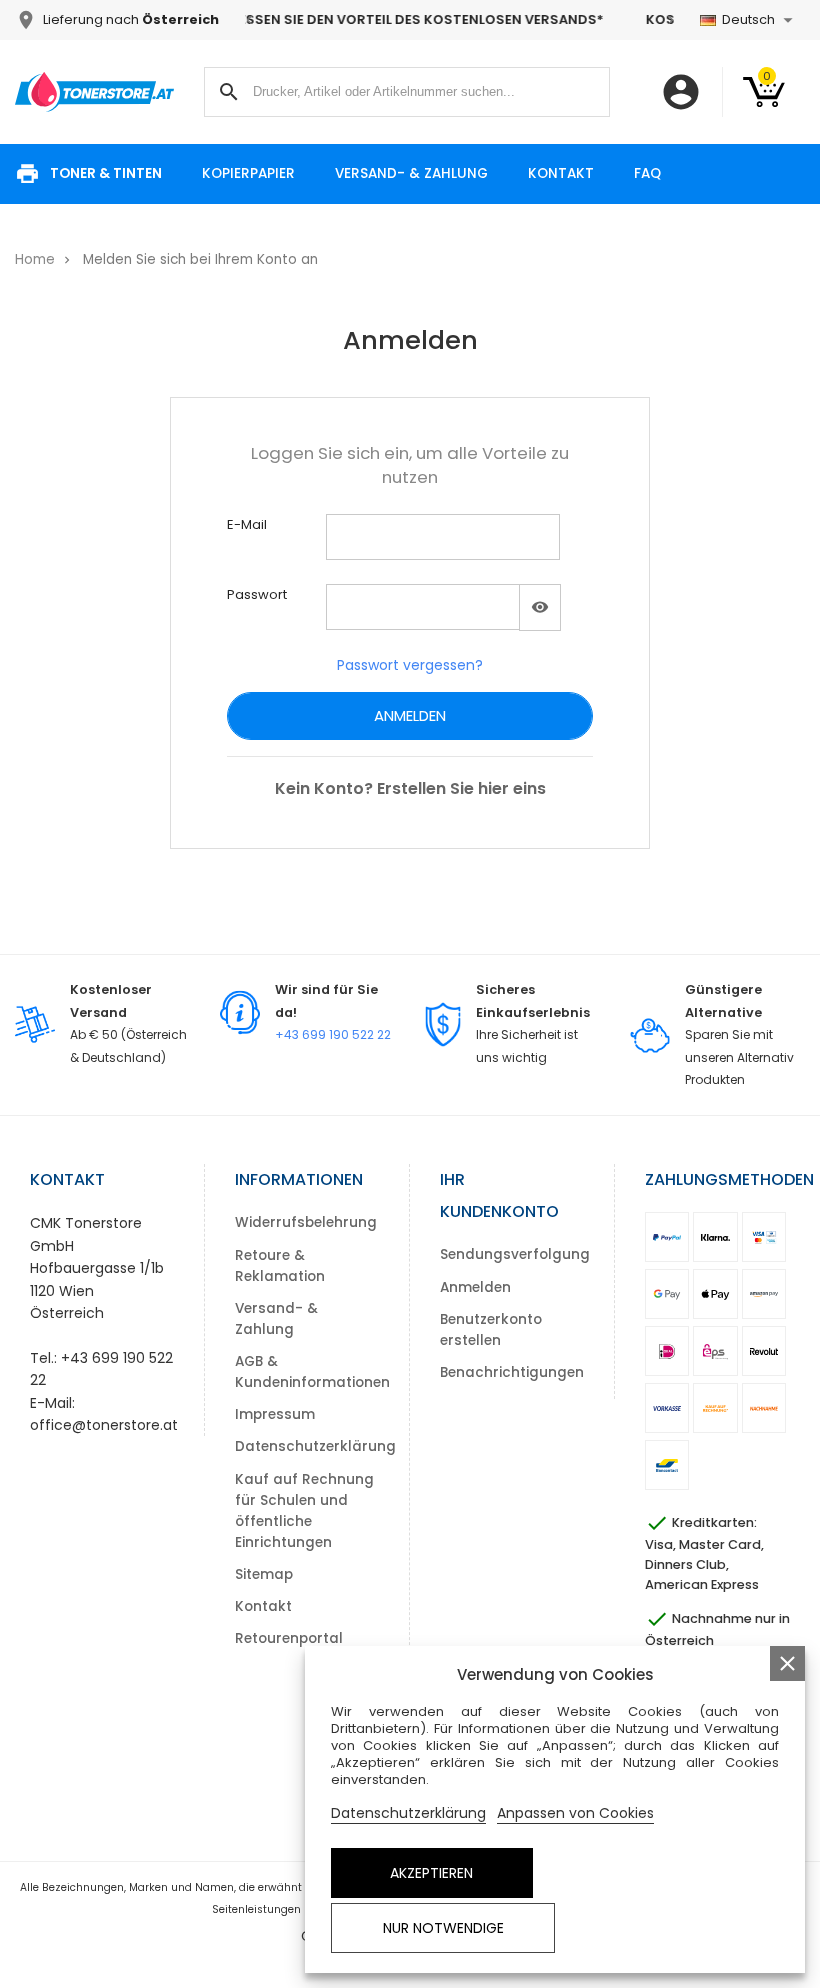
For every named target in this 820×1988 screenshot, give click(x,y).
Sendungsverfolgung (515, 1254)
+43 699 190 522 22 (333, 1034)
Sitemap (264, 1574)
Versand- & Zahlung (411, 173)
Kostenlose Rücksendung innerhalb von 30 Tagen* (535, 19)
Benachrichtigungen (512, 1372)
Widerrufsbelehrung (306, 1222)
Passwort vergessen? (410, 665)
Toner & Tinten (106, 173)
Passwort (257, 594)
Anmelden (410, 715)
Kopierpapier (248, 173)
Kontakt (561, 173)
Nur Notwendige (443, 1928)
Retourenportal (289, 1638)
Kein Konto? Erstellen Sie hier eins (410, 788)
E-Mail (247, 524)
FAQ (647, 173)
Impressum (275, 1414)
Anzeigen (540, 607)
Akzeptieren (431, 1873)
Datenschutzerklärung (315, 1446)
